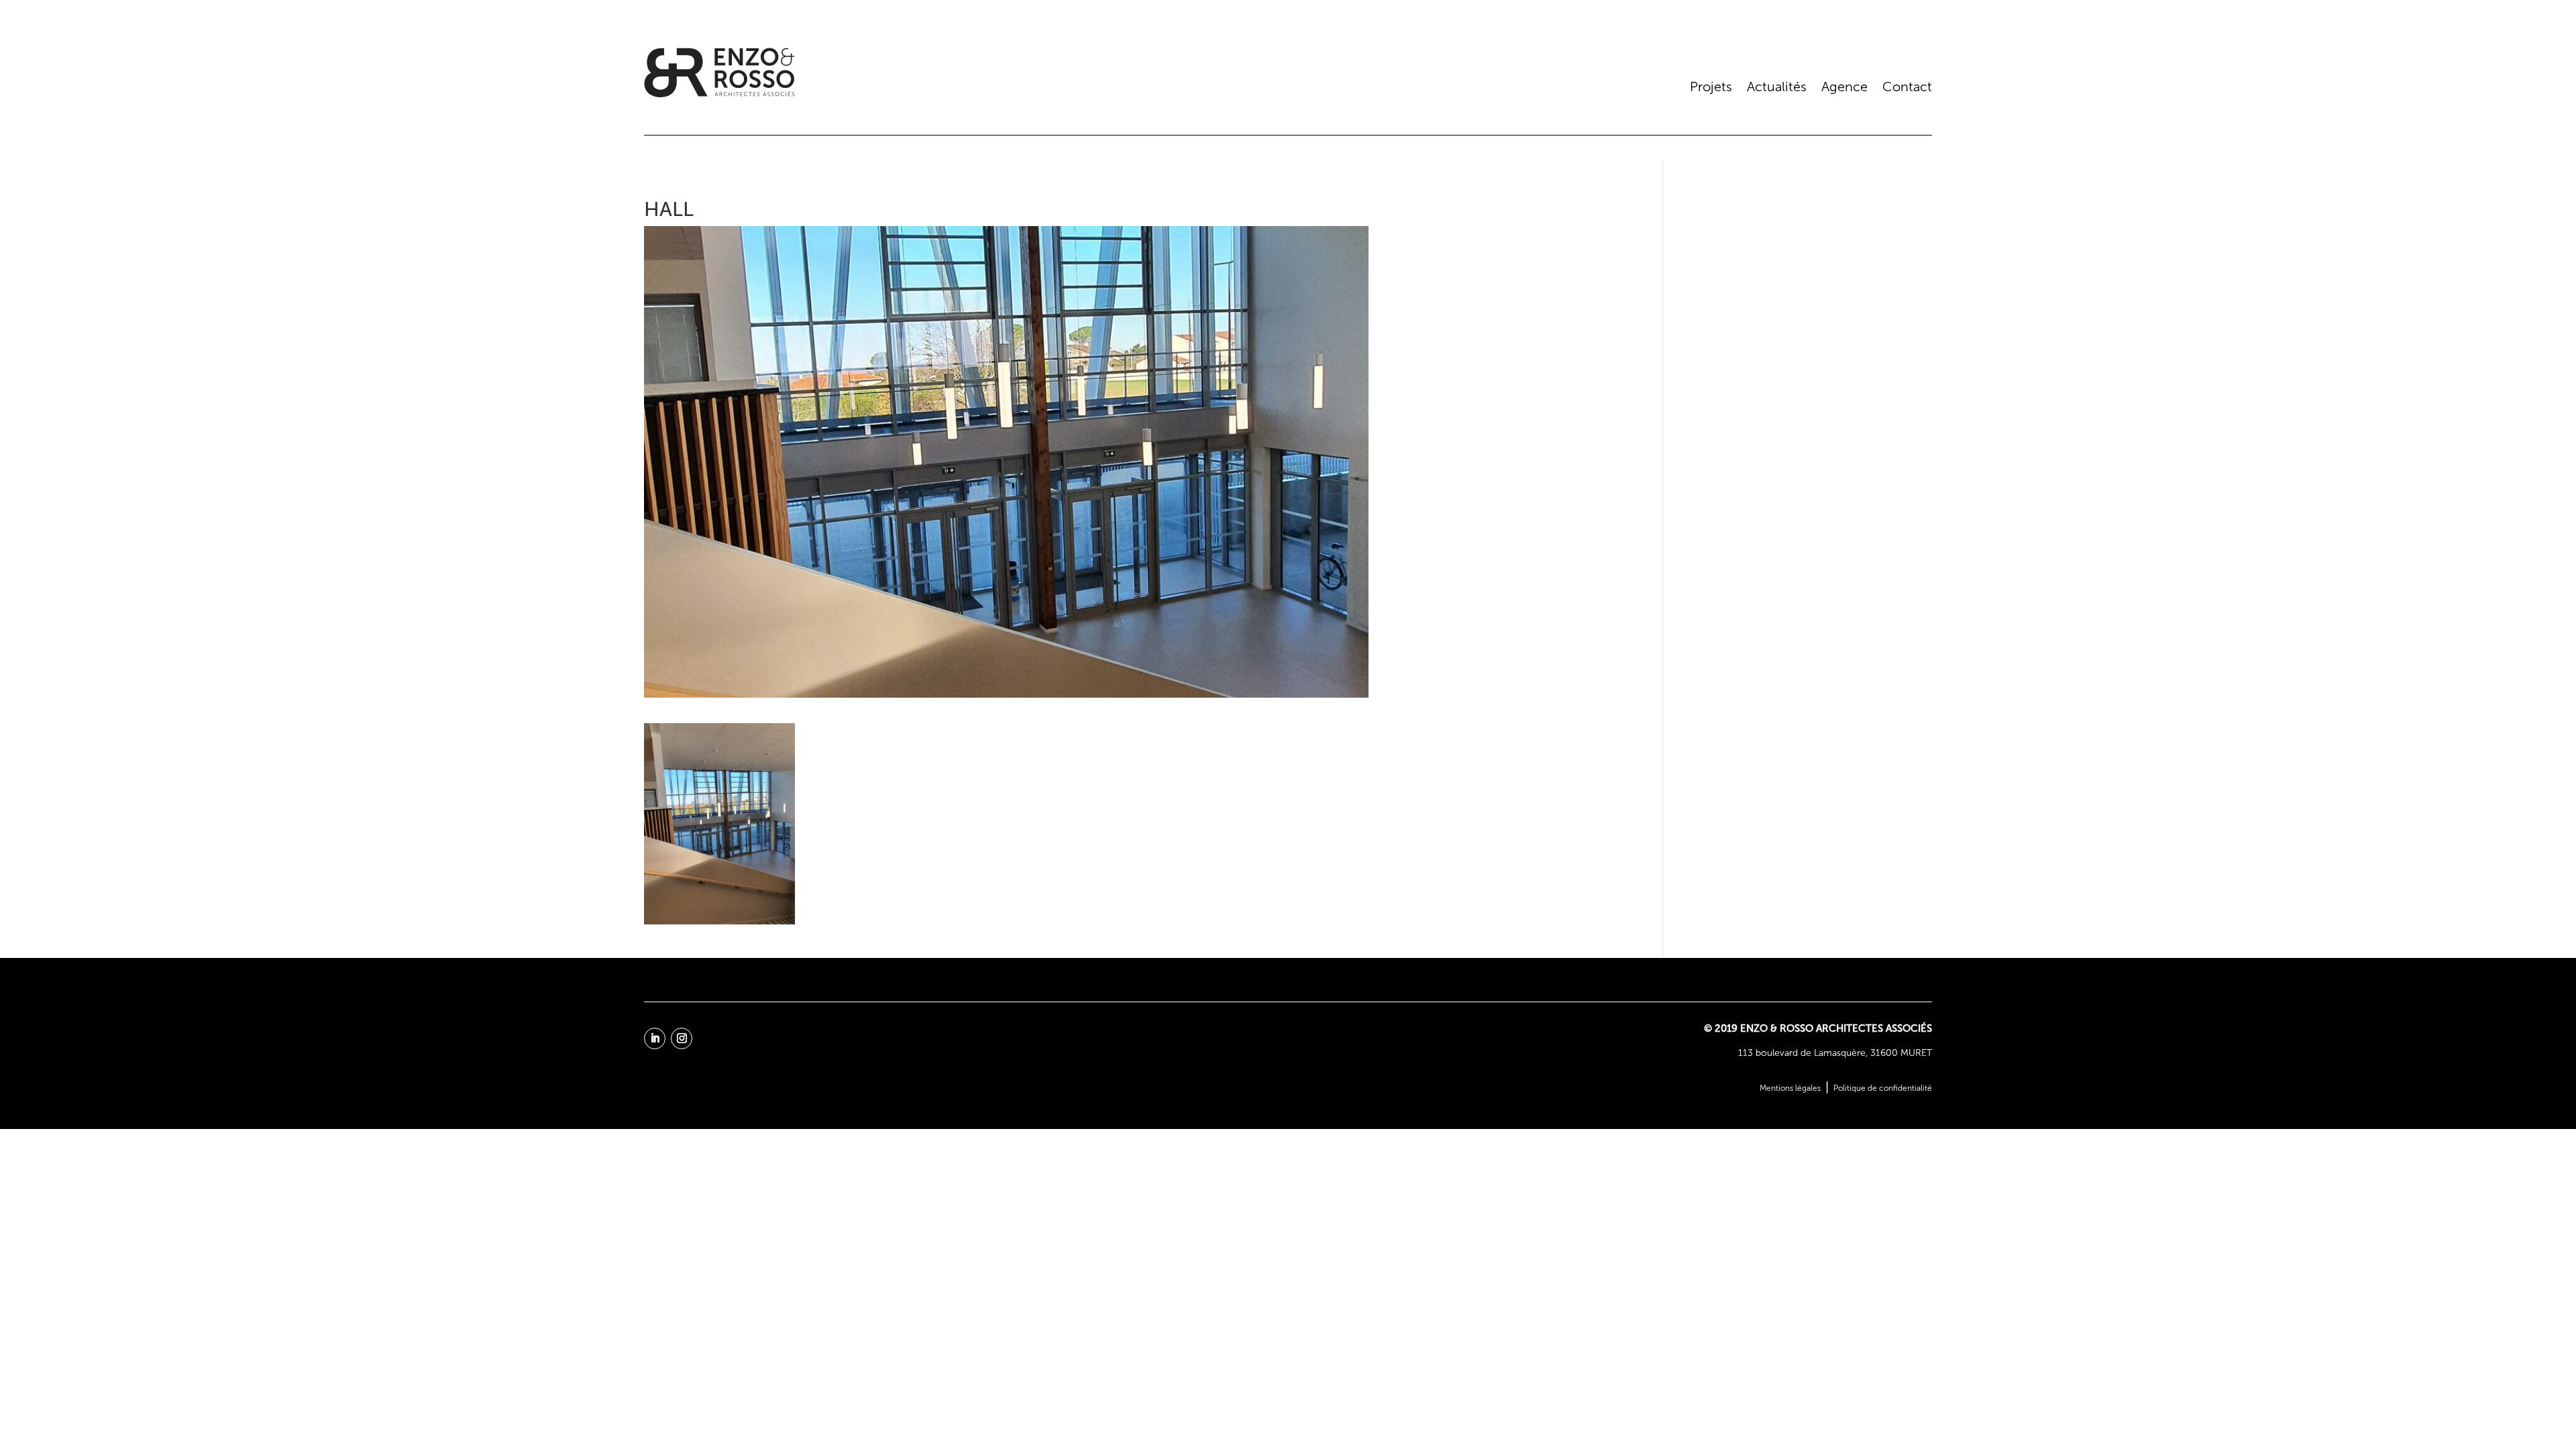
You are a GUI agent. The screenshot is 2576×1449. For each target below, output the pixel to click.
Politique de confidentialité (1883, 1088)
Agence (1844, 87)
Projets (1711, 87)
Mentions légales (1790, 1088)
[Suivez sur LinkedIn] (655, 1038)
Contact (1907, 87)
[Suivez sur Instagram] (682, 1038)
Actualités (1777, 87)
